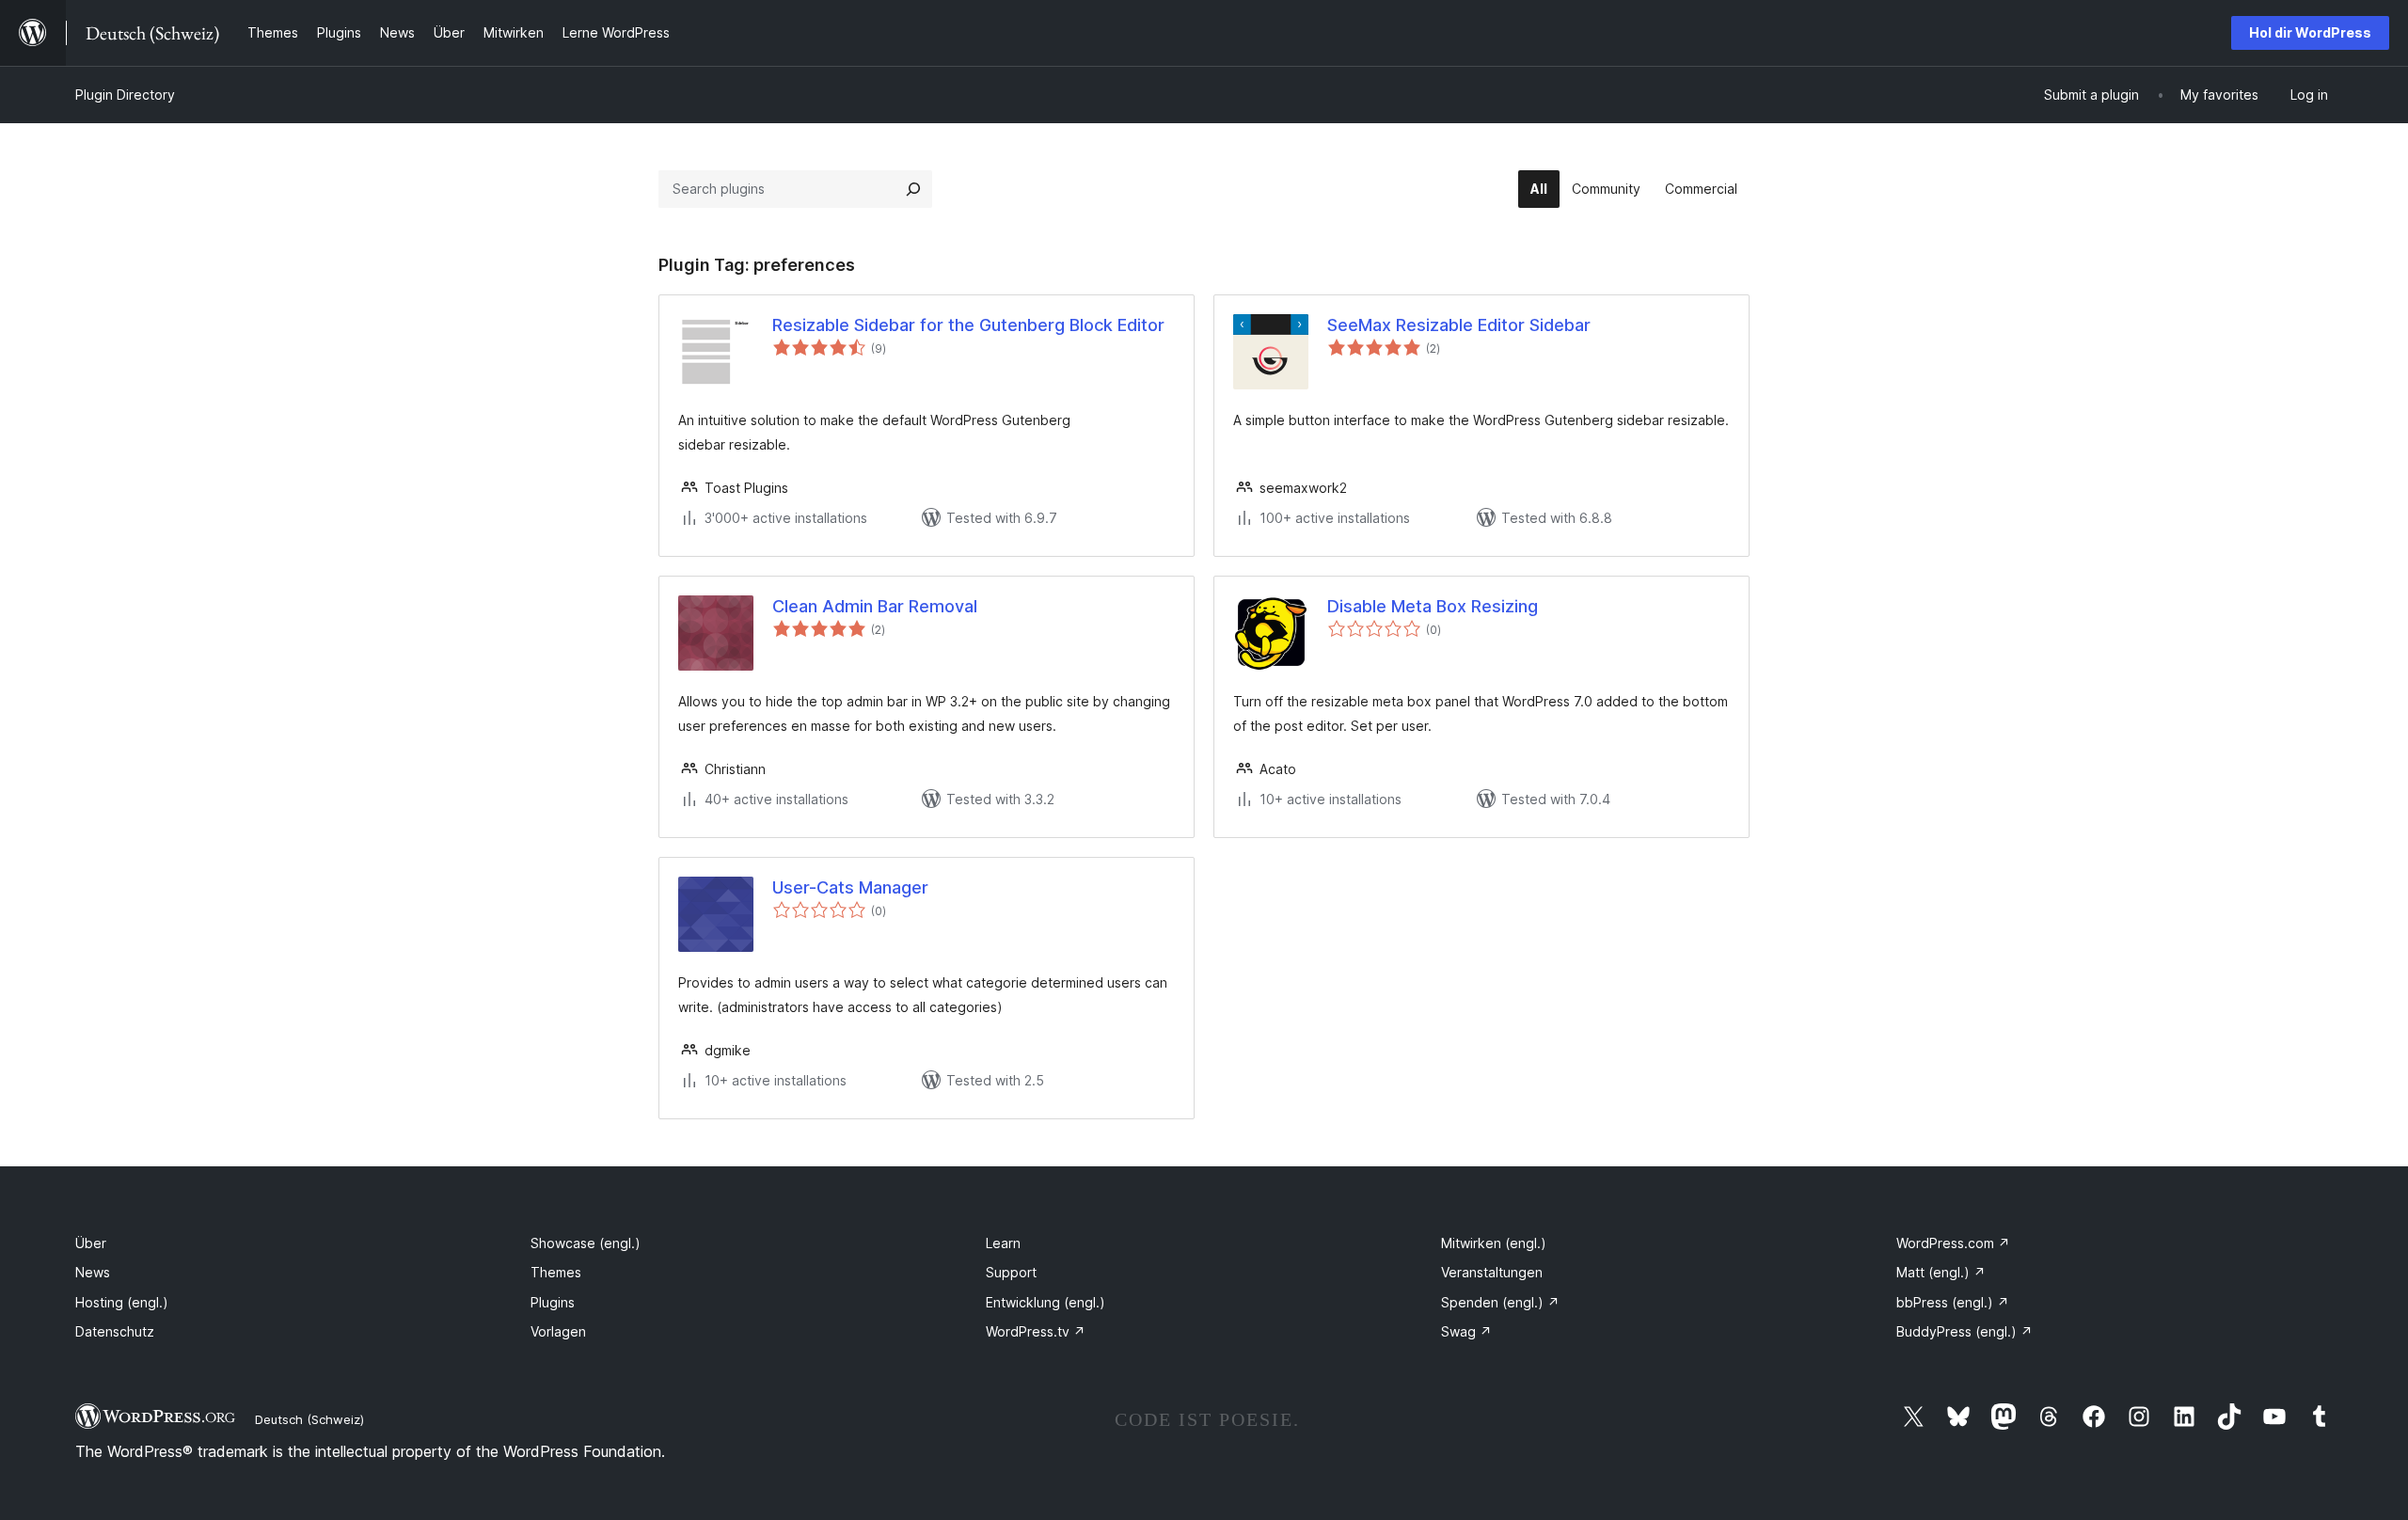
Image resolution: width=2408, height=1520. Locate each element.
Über (91, 1243)
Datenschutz (115, 1331)
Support (1011, 1272)
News (93, 1272)
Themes (556, 1272)
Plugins (553, 1302)
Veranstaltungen (1492, 1272)
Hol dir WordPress (2310, 32)
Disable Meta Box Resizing (1433, 606)
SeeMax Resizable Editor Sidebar (1459, 325)
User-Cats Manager (850, 887)
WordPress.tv (1036, 1331)
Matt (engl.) (1941, 1272)
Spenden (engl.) (1500, 1302)
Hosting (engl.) (122, 1302)
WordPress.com (1953, 1243)
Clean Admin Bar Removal (875, 606)
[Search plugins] (913, 189)
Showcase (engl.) (586, 1243)
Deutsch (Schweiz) (309, 1419)
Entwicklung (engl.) (1046, 1302)
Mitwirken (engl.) (1494, 1243)
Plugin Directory (125, 95)
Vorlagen (558, 1331)
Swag (1466, 1331)
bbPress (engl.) (1953, 1302)
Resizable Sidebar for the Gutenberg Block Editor (968, 325)
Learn (1003, 1243)
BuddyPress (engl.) (1964, 1331)
